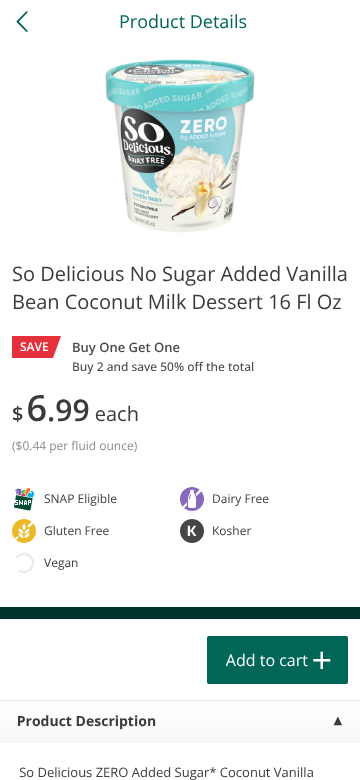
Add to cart (267, 660)
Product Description (86, 721)
